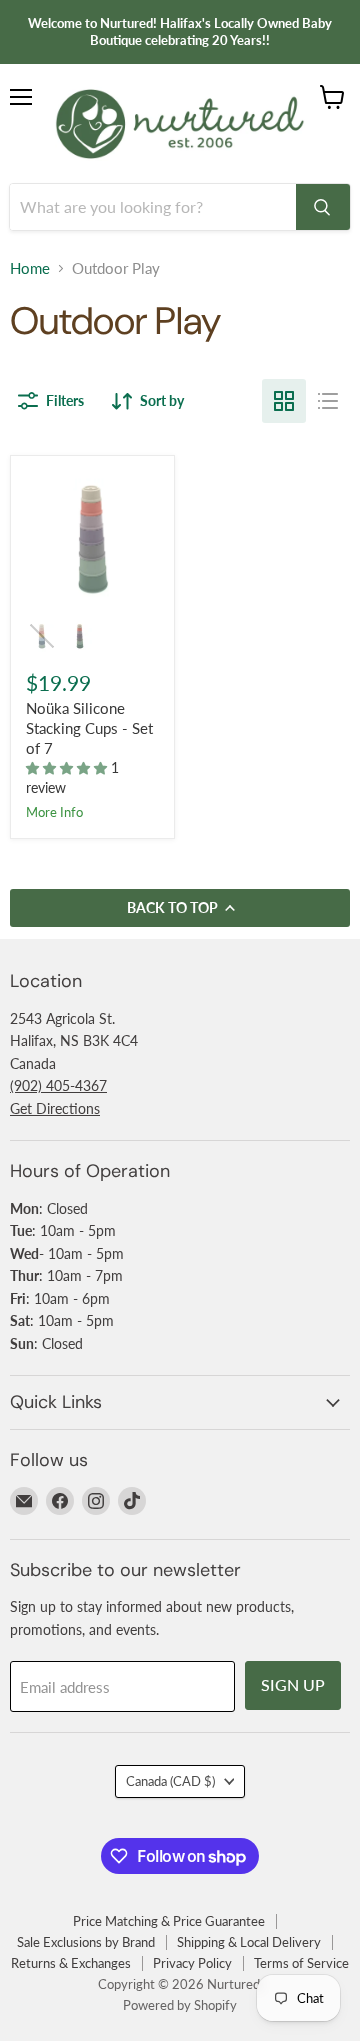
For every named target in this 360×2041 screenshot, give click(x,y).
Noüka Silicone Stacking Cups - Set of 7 (89, 727)
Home (30, 268)
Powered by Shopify (180, 2005)
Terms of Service (301, 1963)
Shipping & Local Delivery (249, 1942)
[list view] (328, 401)
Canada (170, 1781)
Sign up (293, 1684)
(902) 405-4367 (58, 1085)
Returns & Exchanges (71, 1963)
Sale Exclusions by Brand (86, 1942)
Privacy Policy (192, 1963)
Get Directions (55, 1108)
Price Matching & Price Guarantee (169, 1921)
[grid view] (284, 401)
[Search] (323, 207)
